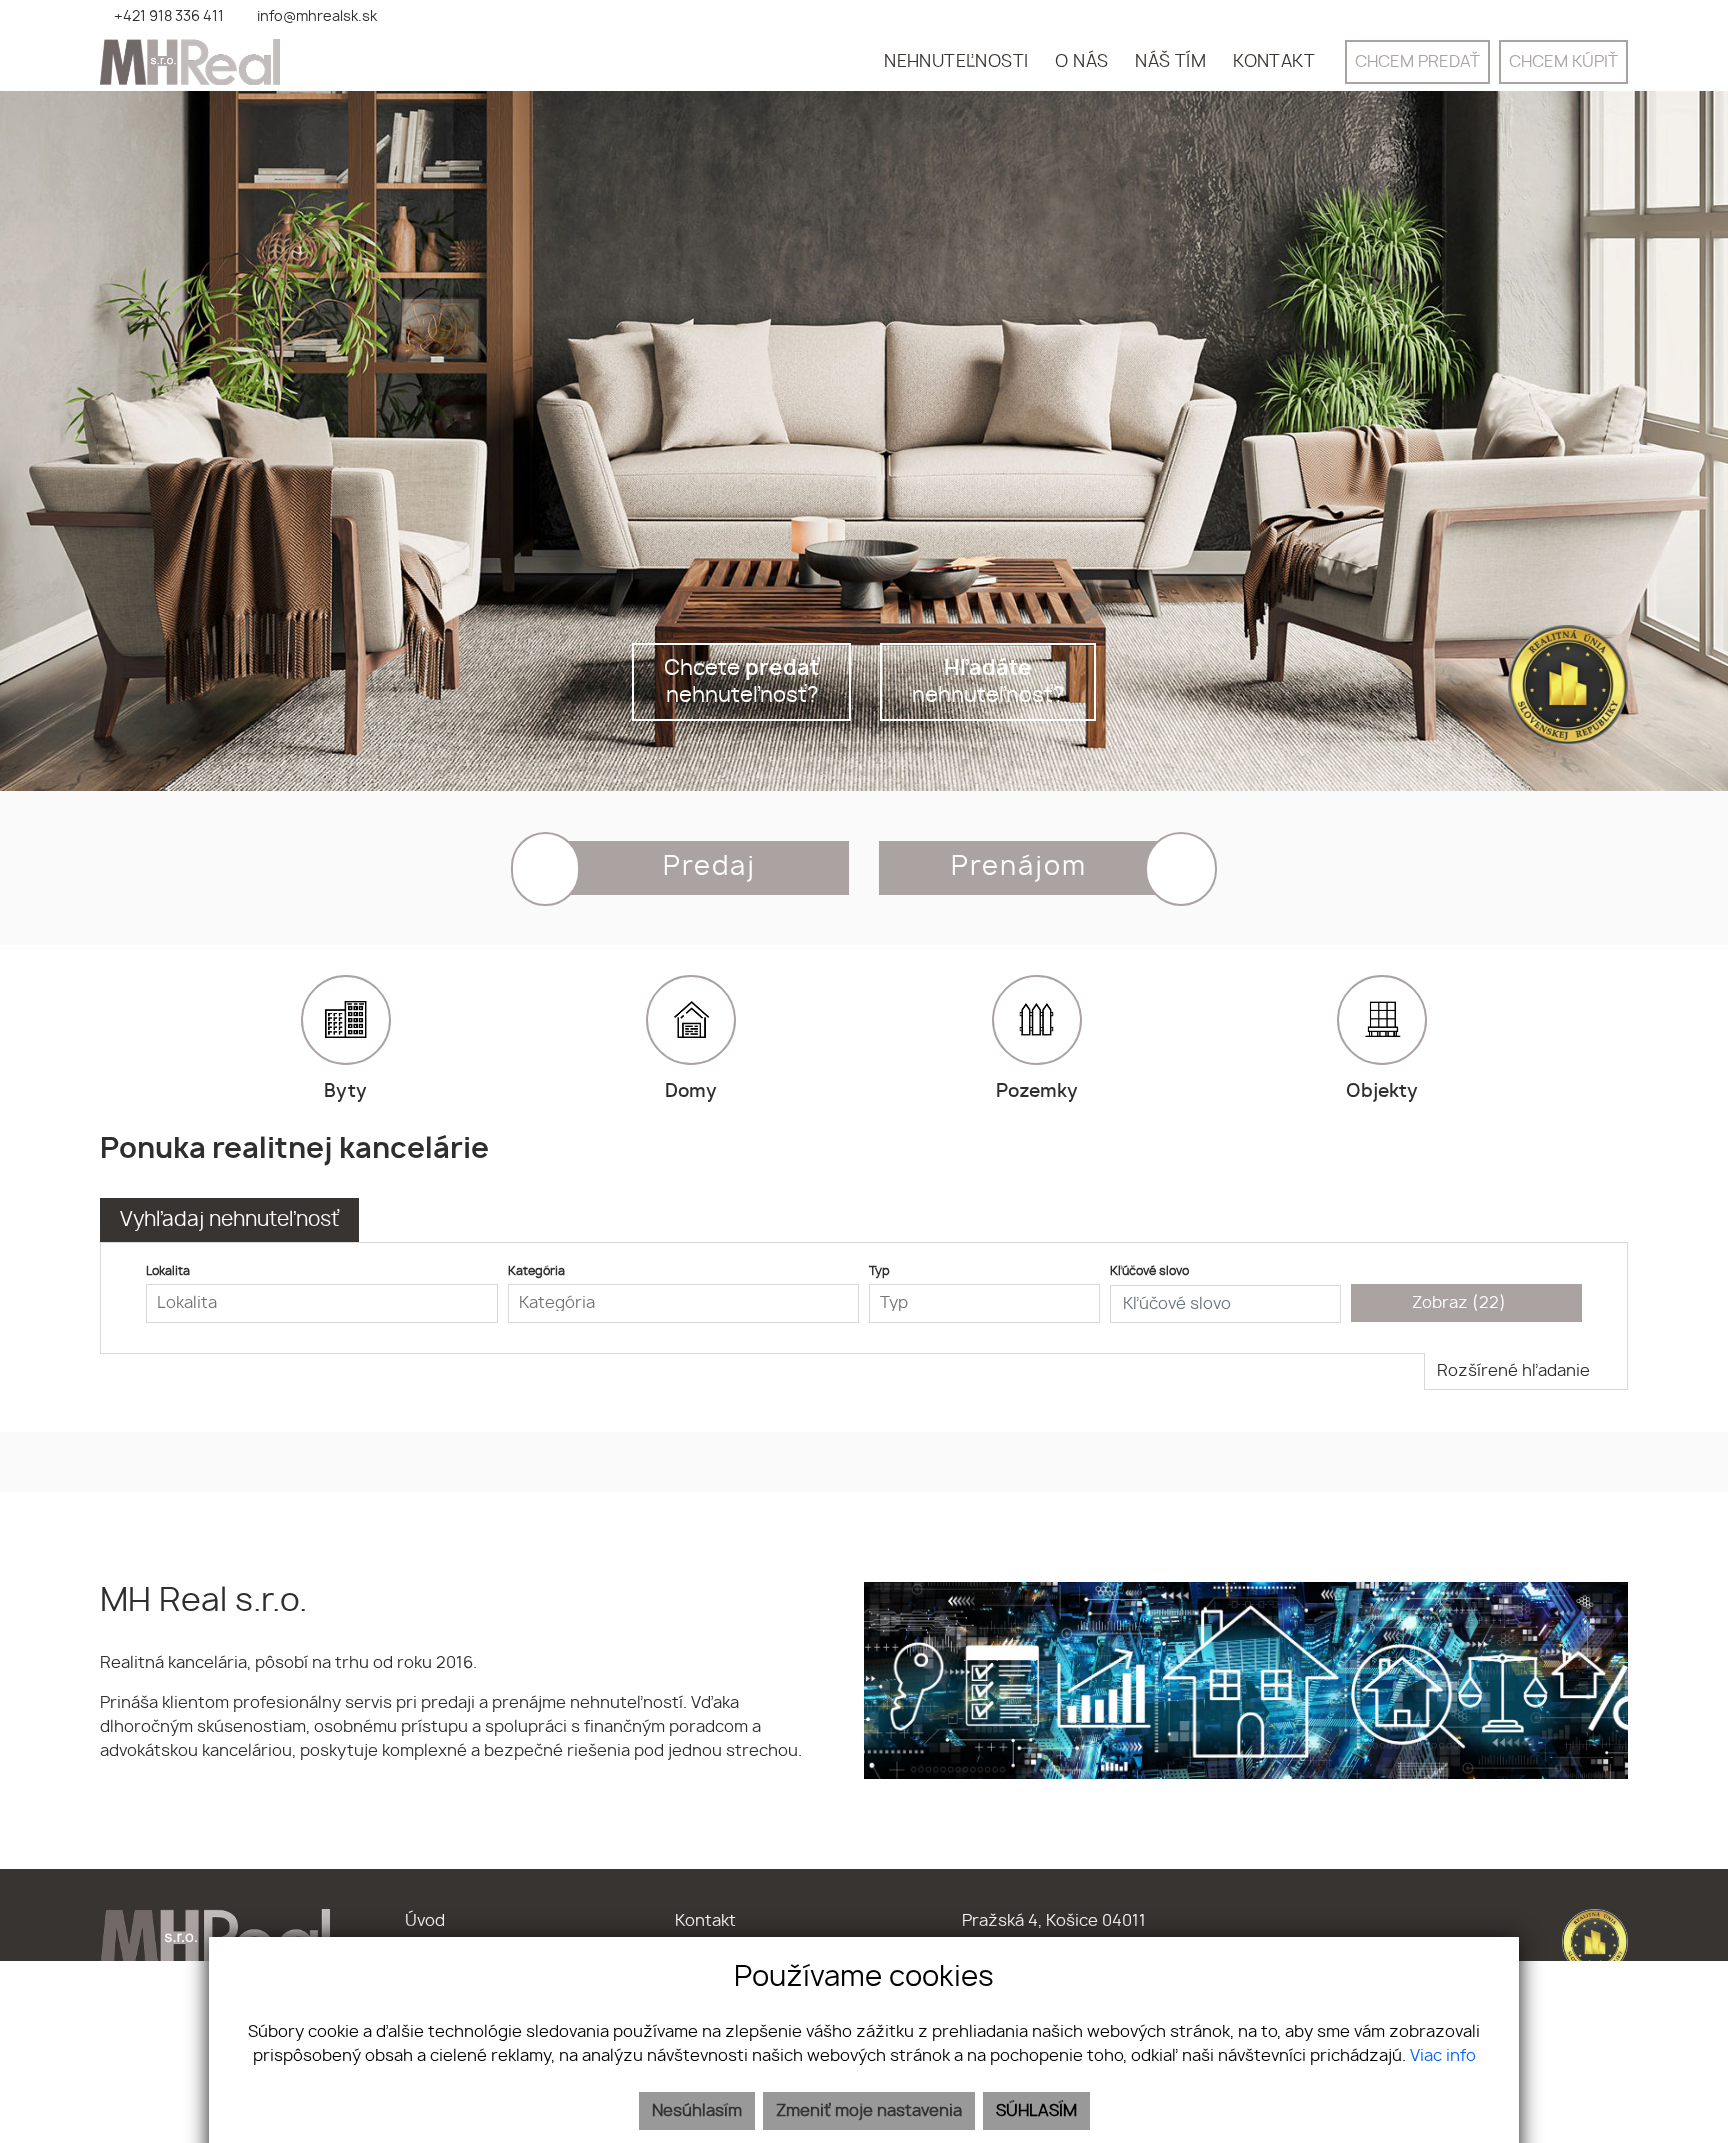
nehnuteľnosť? (988, 682)
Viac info (1443, 2056)
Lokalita (168, 1271)
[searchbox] (322, 1303)
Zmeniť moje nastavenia (869, 2111)
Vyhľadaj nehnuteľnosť (229, 1220)
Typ (879, 1271)
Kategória (536, 1271)
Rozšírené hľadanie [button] (1515, 1371)
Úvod (425, 1921)
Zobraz (1459, 1303)
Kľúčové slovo (1149, 1271)
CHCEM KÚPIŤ (1563, 62)
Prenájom (1019, 867)
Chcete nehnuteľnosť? (741, 682)
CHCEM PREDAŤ (1417, 62)
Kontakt (705, 1921)
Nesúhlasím (697, 2111)
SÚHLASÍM (1036, 2111)
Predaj (709, 867)
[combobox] (322, 1303)
